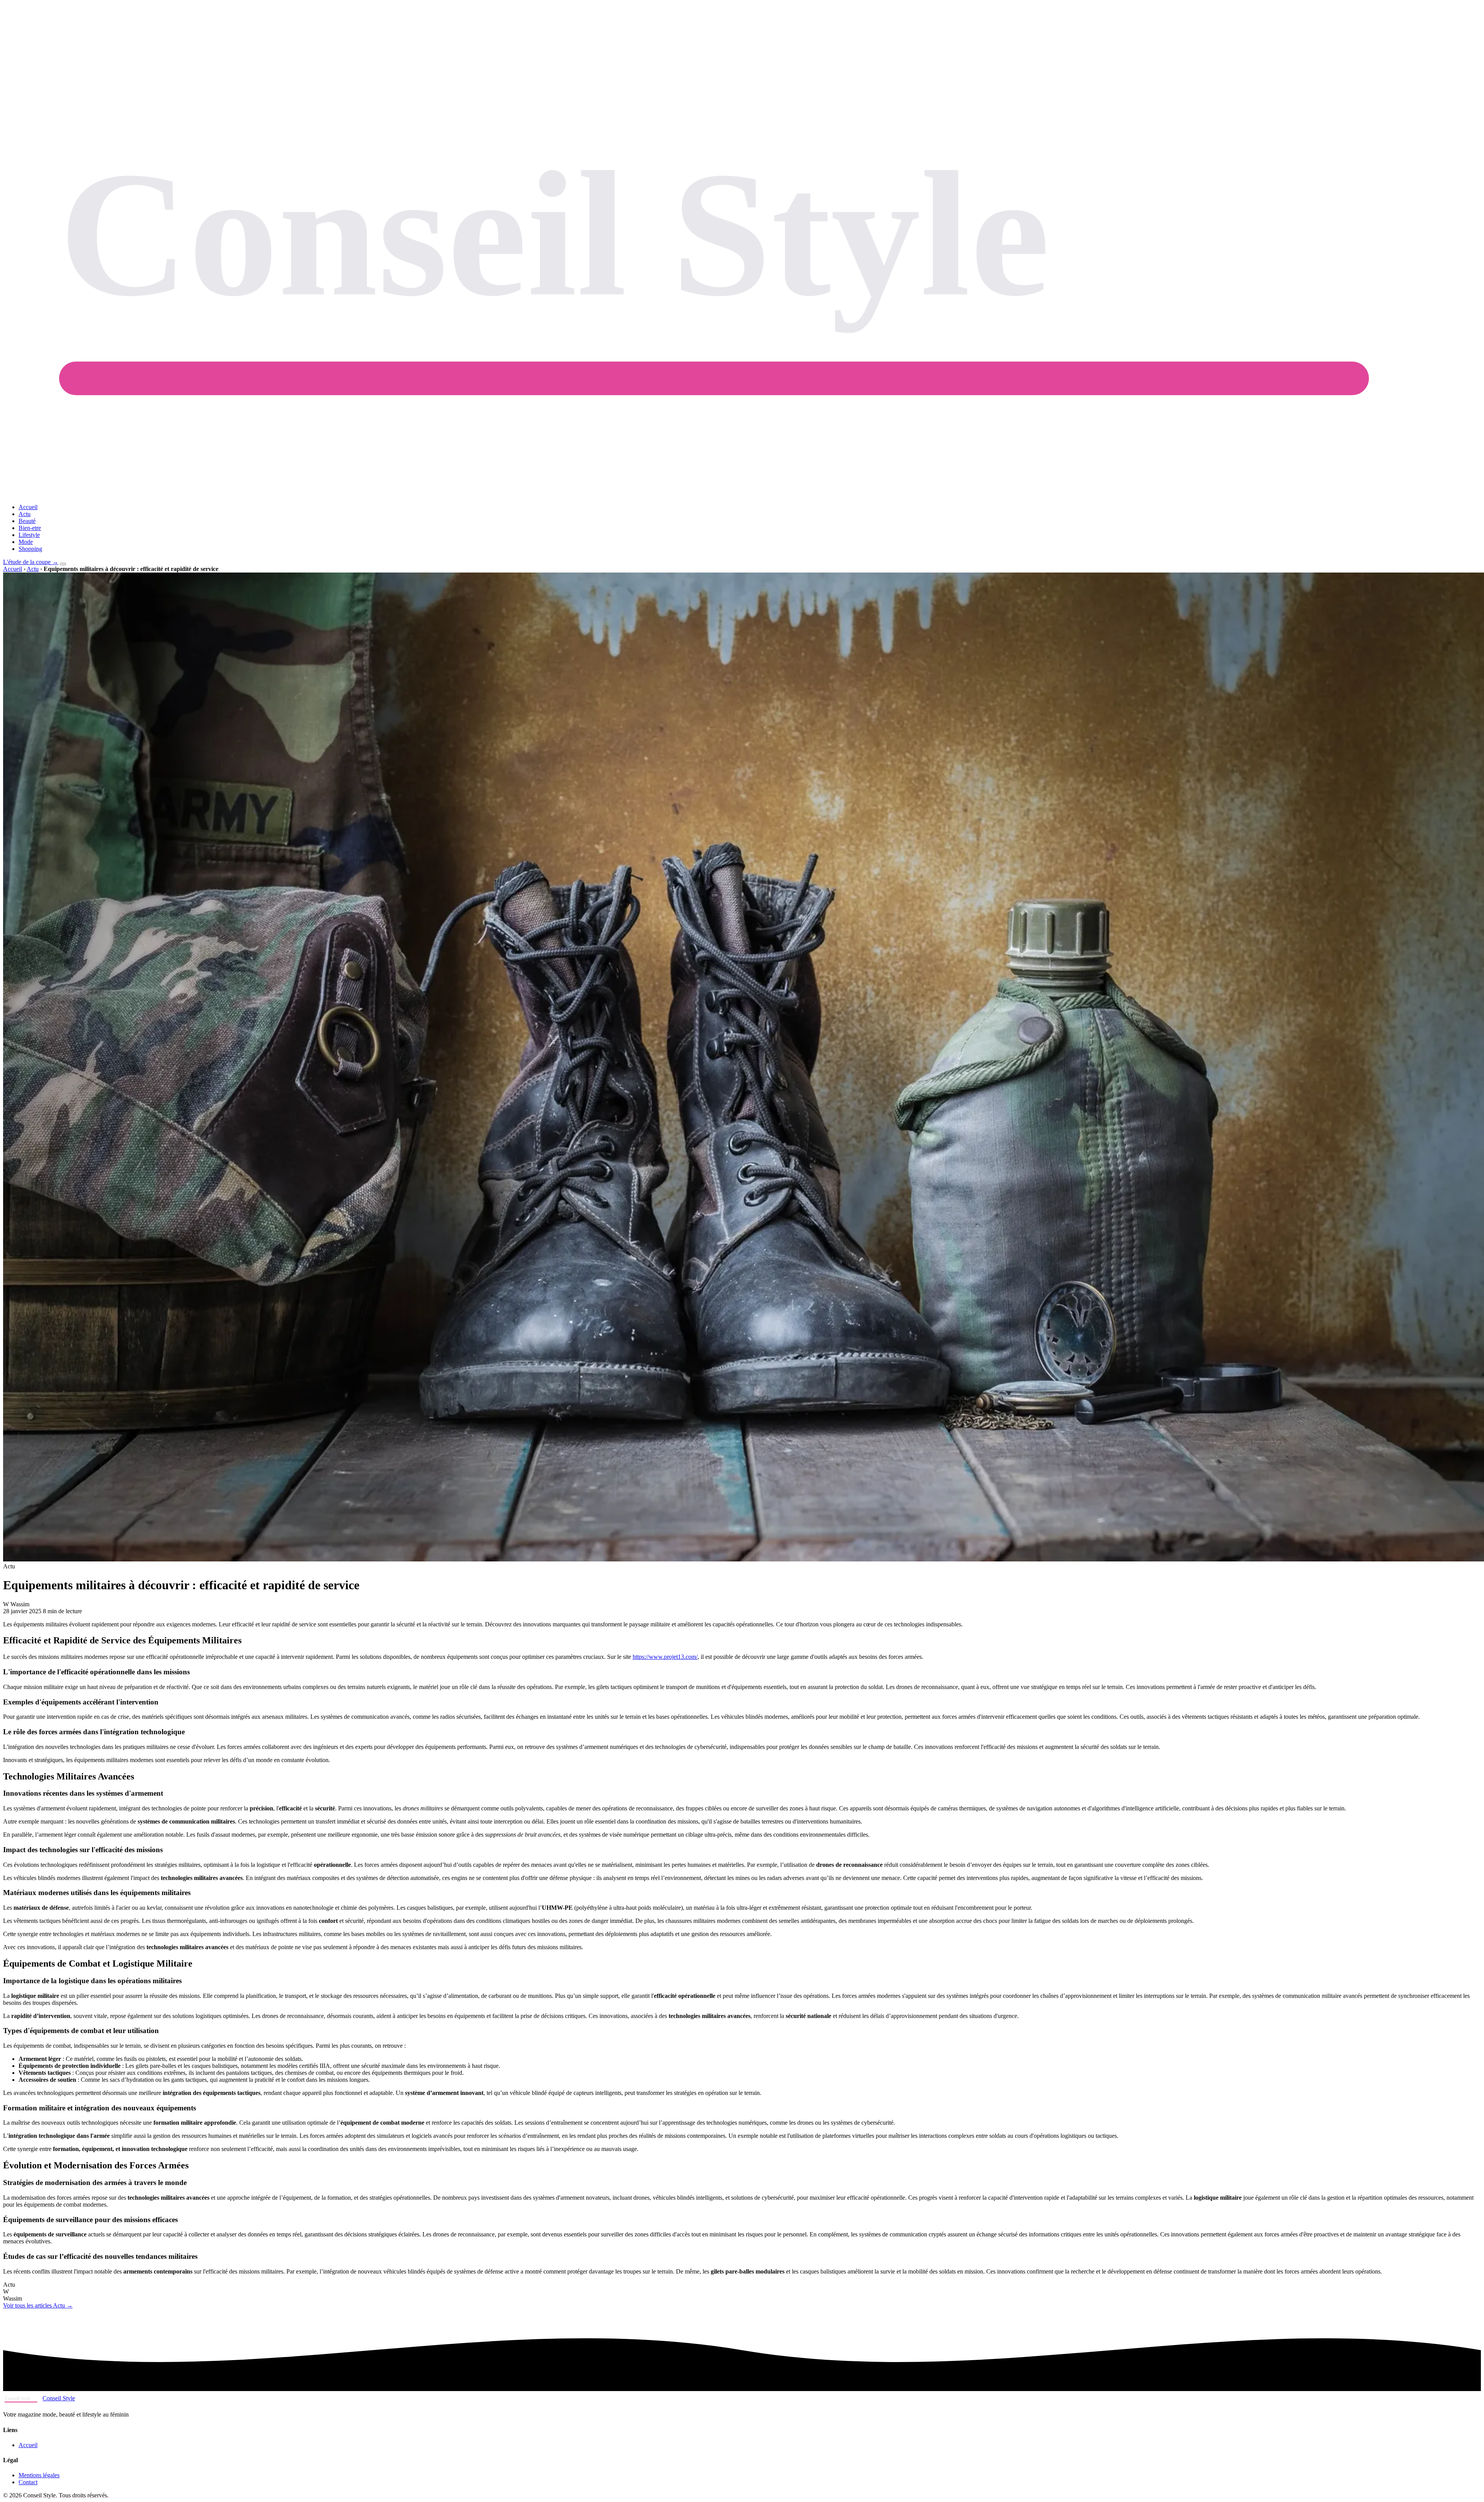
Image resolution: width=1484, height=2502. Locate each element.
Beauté (27, 521)
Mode (26, 542)
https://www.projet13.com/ (665, 1657)
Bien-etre (30, 528)
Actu (25, 514)
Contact (28, 2482)
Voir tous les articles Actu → (38, 2305)
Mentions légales (39, 2475)
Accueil (28, 507)
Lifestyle (29, 535)
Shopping (30, 549)
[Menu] (63, 564)
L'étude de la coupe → (31, 562)
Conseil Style (59, 2398)
